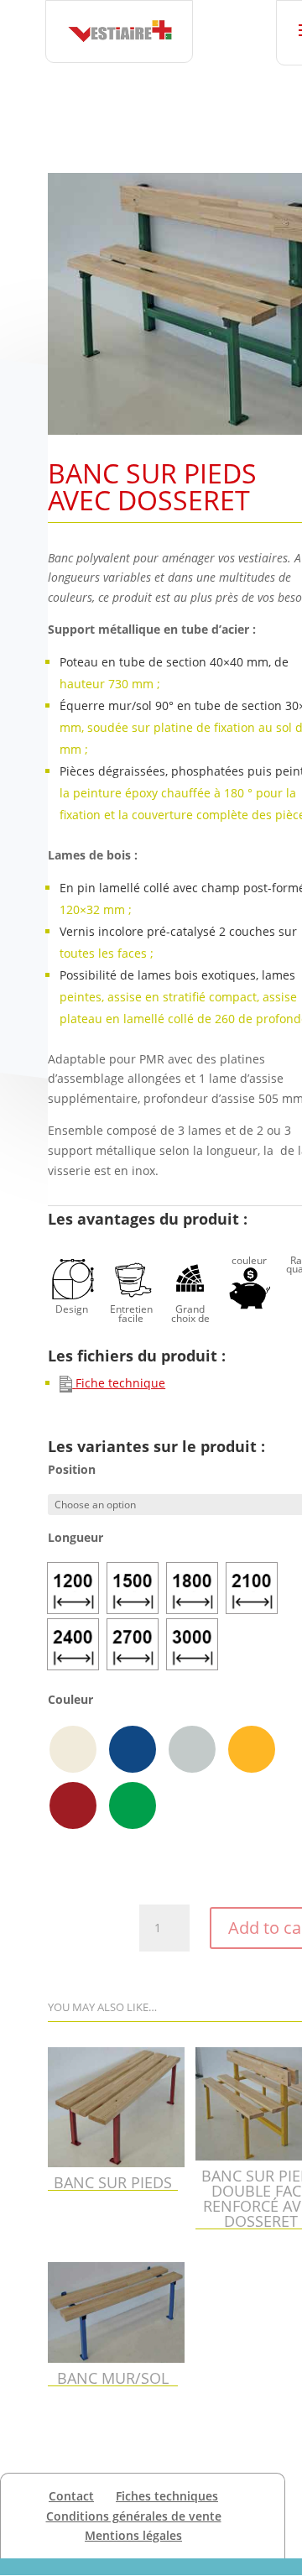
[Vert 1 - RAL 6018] (133, 1805)
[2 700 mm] (133, 1644)
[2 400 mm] (73, 1644)
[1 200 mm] (73, 1588)
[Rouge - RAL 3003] (73, 1805)
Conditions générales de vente (134, 2516)
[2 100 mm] (252, 1588)
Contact (71, 2496)
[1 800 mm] (192, 1588)
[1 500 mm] (133, 1588)
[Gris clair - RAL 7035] (192, 1749)
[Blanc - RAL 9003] (73, 1749)
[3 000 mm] (192, 1644)
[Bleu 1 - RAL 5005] (133, 1749)
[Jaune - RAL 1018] (252, 1749)
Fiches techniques (167, 2496)
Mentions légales (133, 2535)
